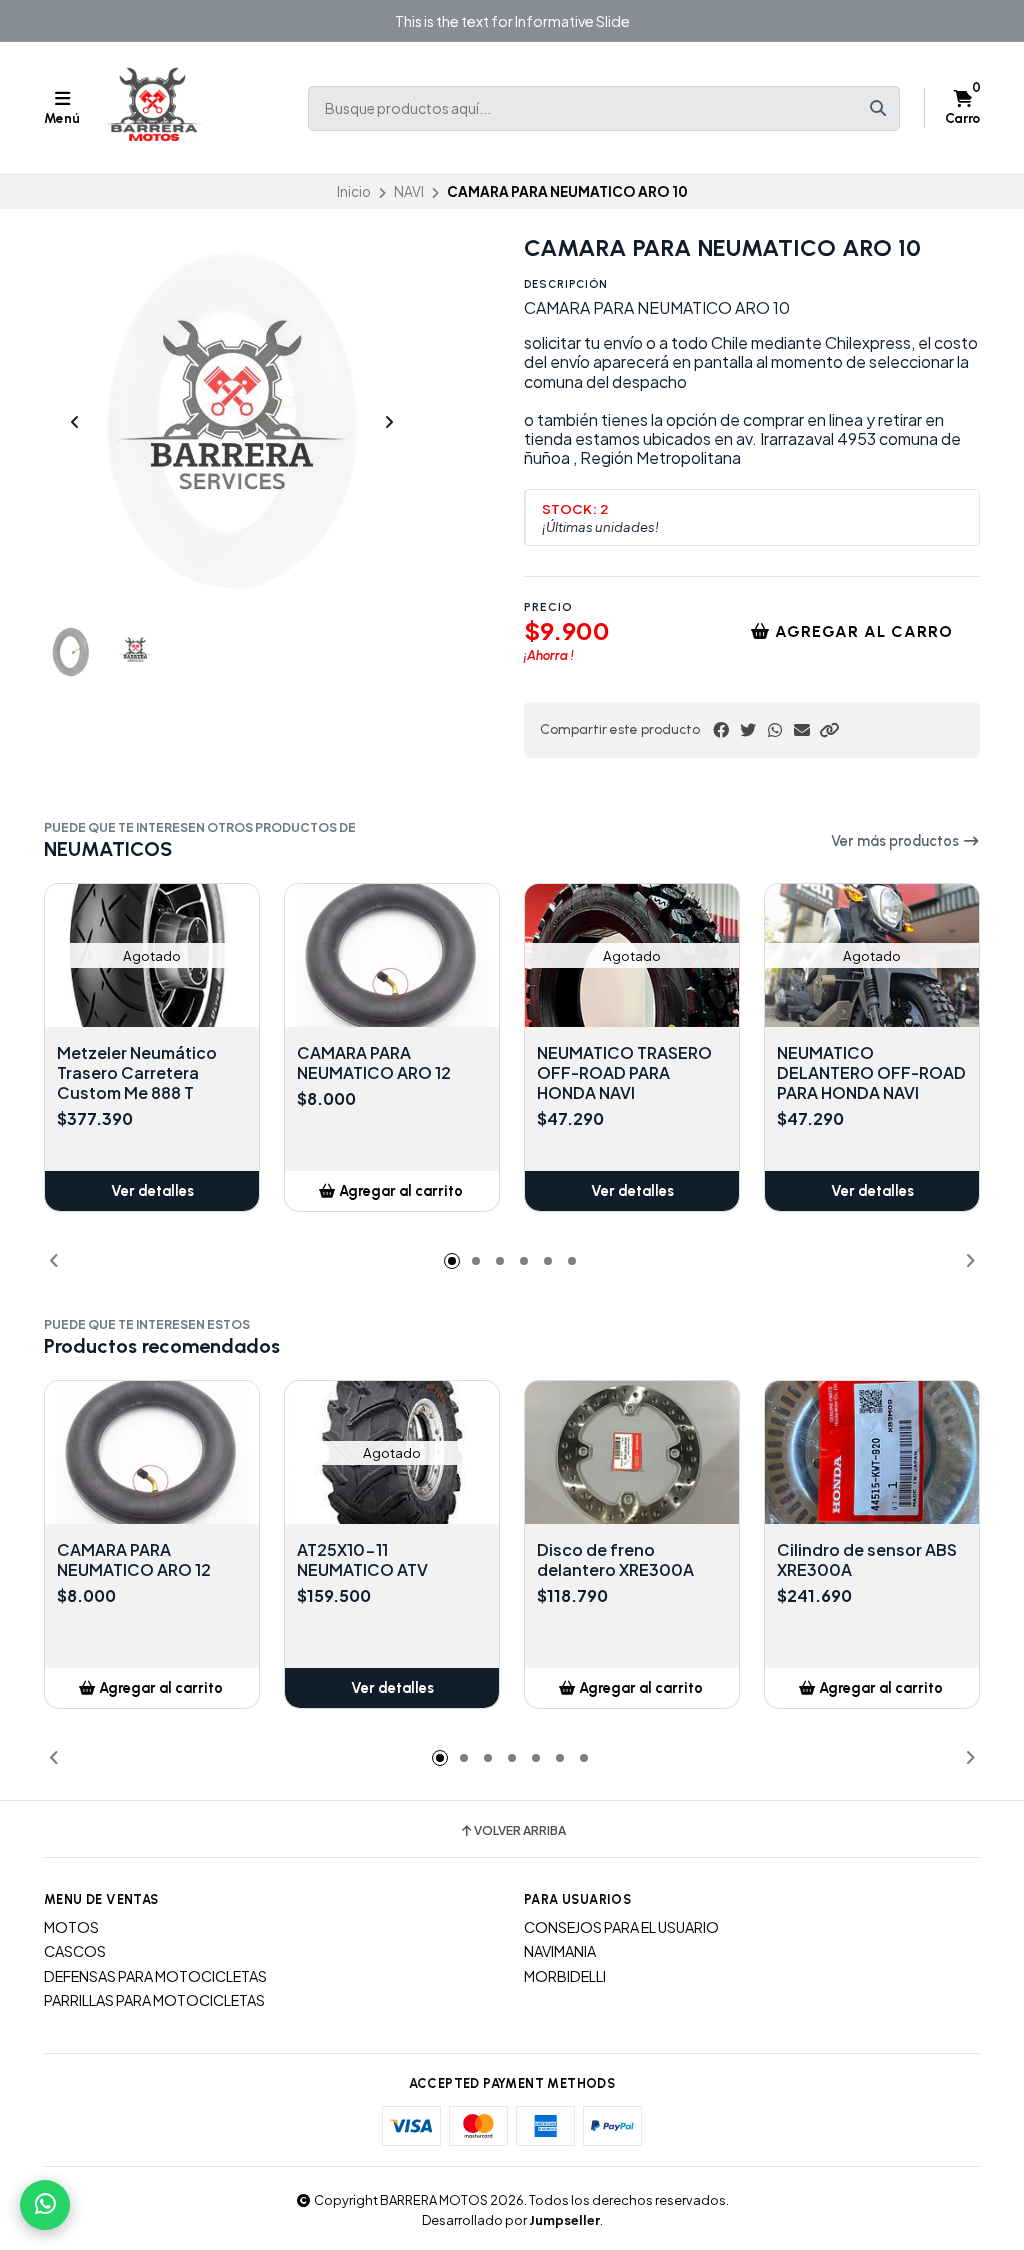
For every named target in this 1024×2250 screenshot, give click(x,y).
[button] (829, 730)
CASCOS (75, 1951)
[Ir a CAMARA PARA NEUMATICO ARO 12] (392, 955)
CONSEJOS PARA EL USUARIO (621, 1927)
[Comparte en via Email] (802, 730)
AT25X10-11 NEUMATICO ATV (362, 1560)
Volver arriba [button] (520, 1831)
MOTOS (71, 1927)
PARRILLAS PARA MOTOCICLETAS (154, 2000)
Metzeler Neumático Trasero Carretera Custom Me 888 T (137, 1073)
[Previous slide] (75, 422)
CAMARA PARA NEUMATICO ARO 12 (374, 1063)
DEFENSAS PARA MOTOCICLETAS (155, 1976)
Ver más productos (896, 841)
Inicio (354, 191)
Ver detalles (152, 1191)
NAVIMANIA (560, 1951)
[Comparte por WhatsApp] (775, 730)
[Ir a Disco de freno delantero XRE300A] (632, 1452)
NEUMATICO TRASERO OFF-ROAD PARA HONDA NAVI (624, 1073)
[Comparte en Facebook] (721, 730)
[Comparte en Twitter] (748, 730)
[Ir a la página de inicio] (154, 108)
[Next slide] (389, 422)
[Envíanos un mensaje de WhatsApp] (45, 2205)
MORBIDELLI (565, 1976)
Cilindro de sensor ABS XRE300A (867, 1560)
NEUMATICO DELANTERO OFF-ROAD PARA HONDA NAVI (871, 1073)
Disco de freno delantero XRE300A (615, 1560)
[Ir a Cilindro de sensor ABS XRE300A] (872, 1452)
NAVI (409, 191)
